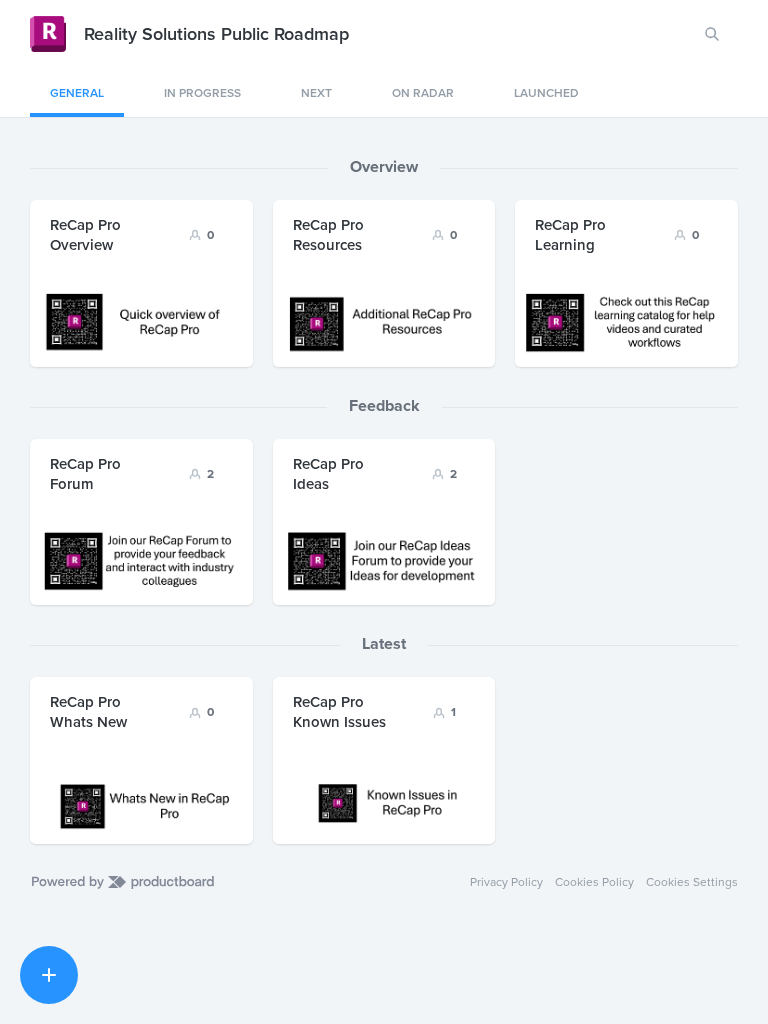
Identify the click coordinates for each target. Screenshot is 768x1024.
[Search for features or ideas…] (712, 34)
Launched (546, 92)
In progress (202, 92)
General (77, 92)
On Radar (423, 92)
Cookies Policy (594, 882)
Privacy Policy (506, 882)
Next (316, 92)
